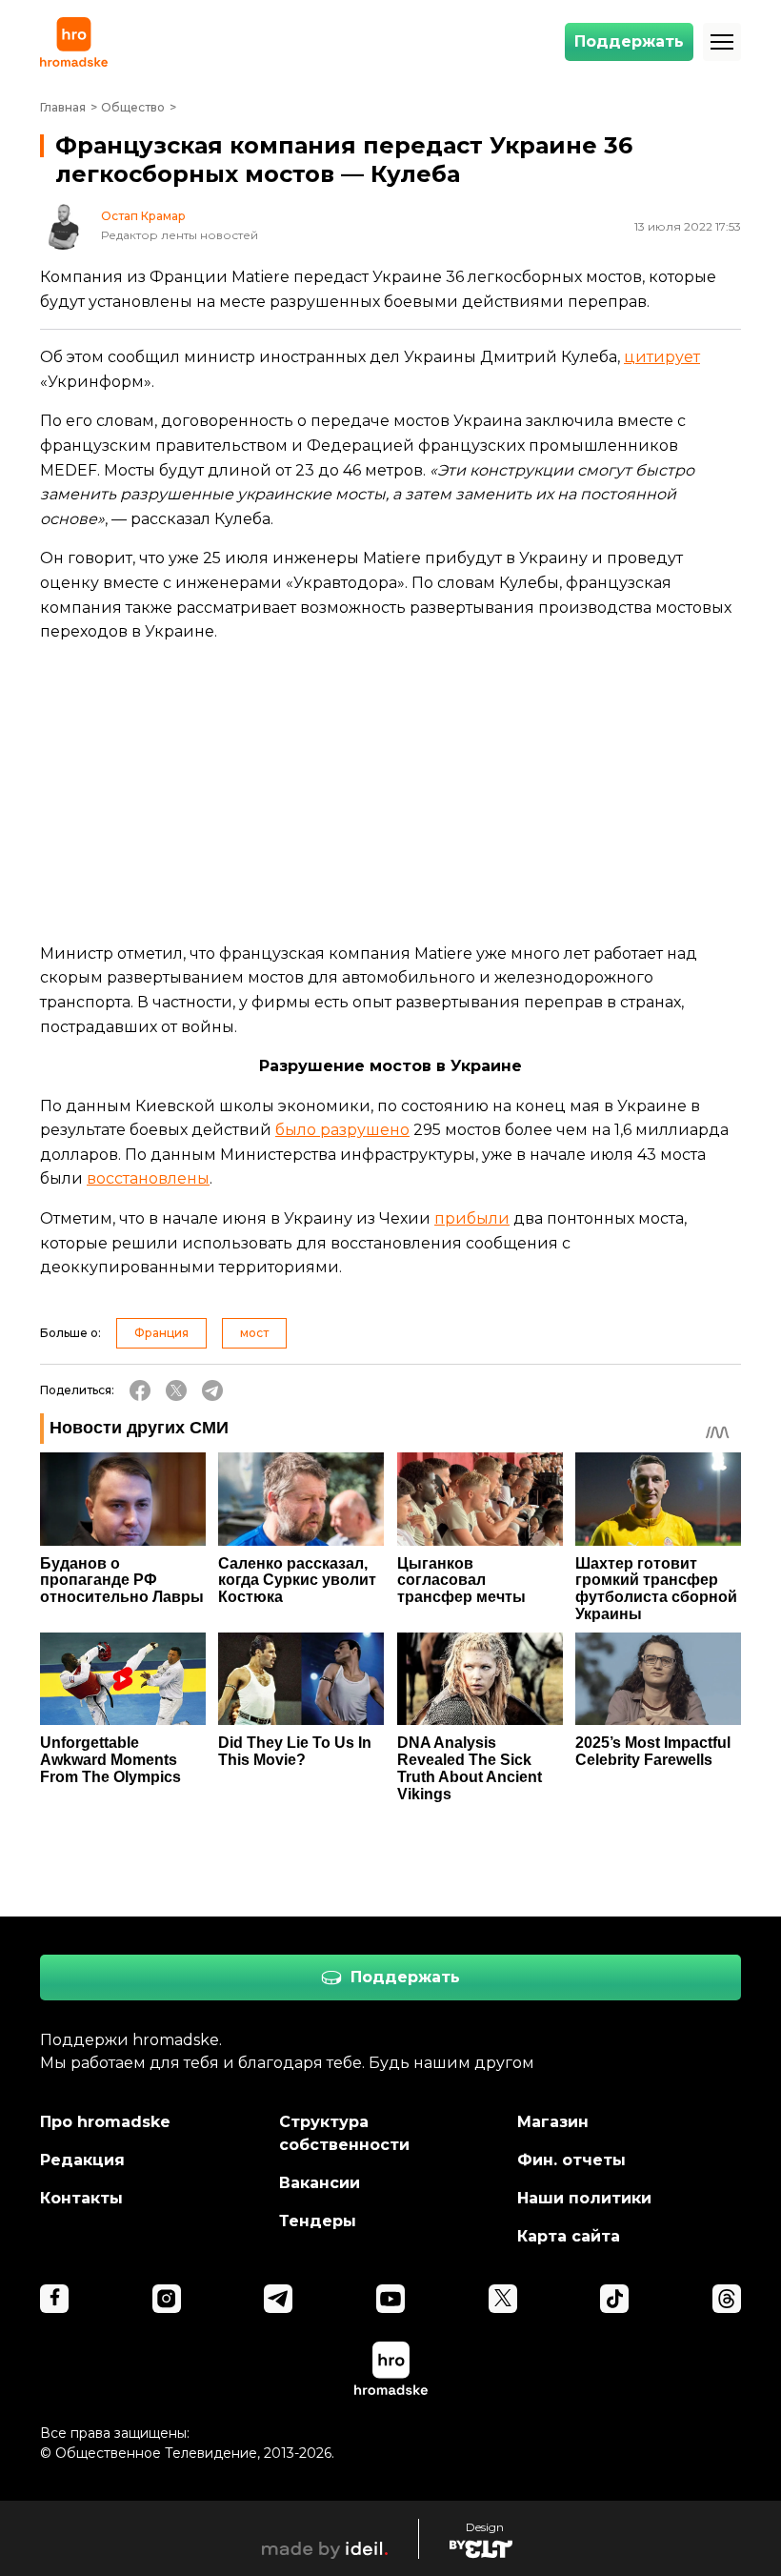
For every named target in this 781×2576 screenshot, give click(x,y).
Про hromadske (105, 2122)
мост (254, 1333)
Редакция (82, 2160)
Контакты (81, 2198)
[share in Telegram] (212, 1390)
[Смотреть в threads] (727, 2299)
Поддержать (629, 41)
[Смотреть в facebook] (54, 2299)
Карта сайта (569, 2236)
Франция (161, 1333)
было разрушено (342, 1130)
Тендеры (318, 2221)
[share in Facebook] (140, 1390)
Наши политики (584, 2198)
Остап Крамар (143, 216)
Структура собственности (344, 2133)
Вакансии (320, 2183)
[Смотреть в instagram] (167, 2299)
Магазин (553, 2122)
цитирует (662, 357)
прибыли (472, 1218)
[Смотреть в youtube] (390, 2299)
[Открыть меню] (722, 42)
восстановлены (148, 1178)
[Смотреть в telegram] (278, 2299)
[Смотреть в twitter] (503, 2299)
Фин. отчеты (571, 2160)
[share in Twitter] (176, 1390)
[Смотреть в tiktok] (614, 2299)
